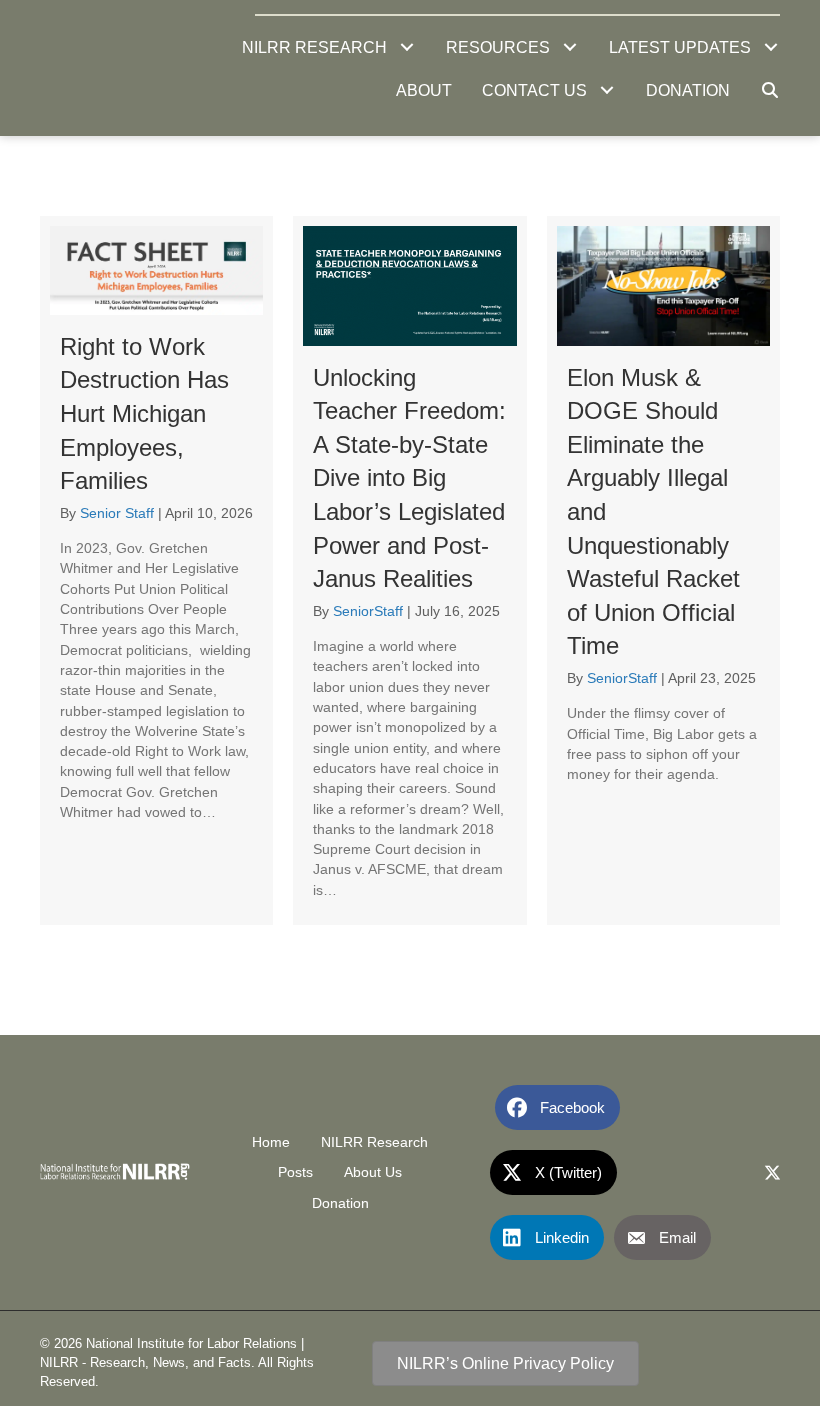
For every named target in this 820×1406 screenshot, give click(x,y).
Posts (295, 1172)
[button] (406, 47)
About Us (373, 1172)
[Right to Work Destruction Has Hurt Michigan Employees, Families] (156, 570)
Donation (340, 1203)
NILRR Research (374, 1142)
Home (271, 1142)
